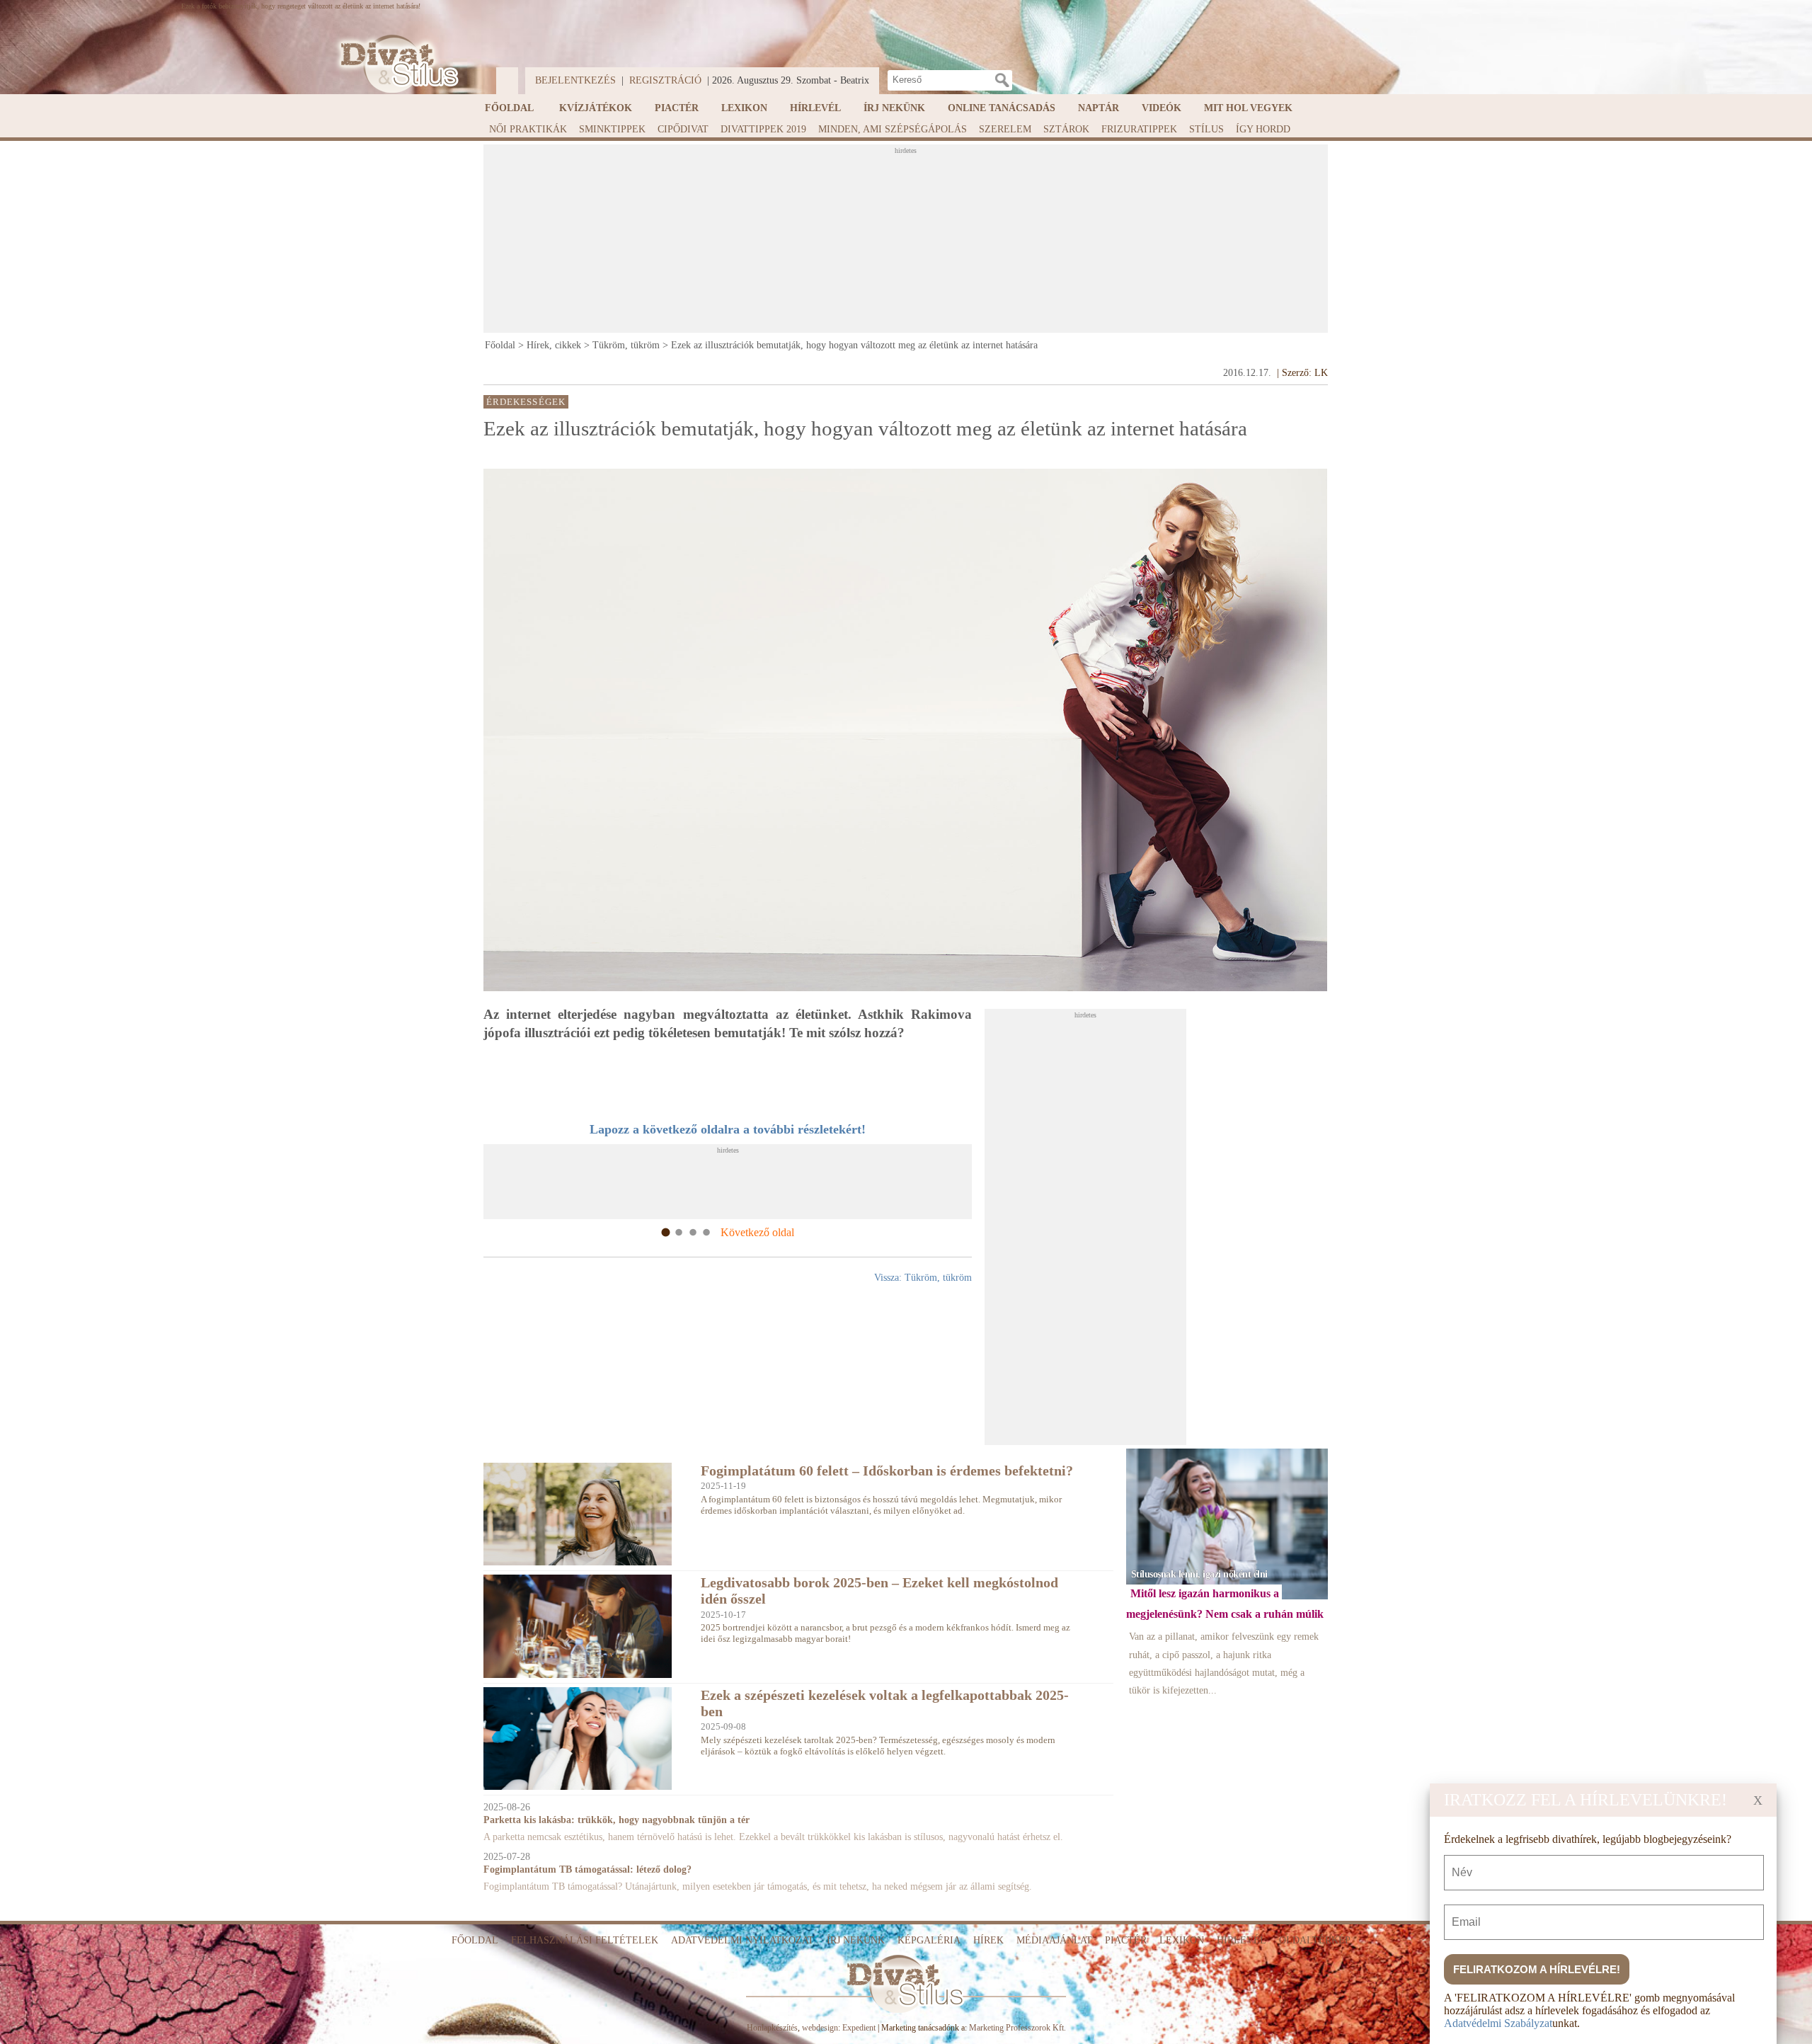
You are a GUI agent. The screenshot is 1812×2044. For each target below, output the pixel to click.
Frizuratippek (1139, 129)
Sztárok (1066, 129)
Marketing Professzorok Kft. (1017, 2028)
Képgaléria (929, 1940)
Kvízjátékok (596, 108)
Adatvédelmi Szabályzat (1498, 2023)
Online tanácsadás (1002, 108)
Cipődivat (683, 129)
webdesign (820, 2028)
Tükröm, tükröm (626, 345)
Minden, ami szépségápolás (893, 129)
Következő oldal (757, 1232)
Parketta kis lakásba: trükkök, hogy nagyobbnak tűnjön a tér (617, 1820)
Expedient (859, 2028)
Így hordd (1263, 129)
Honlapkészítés (772, 2028)
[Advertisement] (905, 243)
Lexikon (744, 108)
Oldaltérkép (1315, 1940)
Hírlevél (815, 108)
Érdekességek (526, 401)
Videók (1162, 108)
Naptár (1099, 108)
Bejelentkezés (575, 80)
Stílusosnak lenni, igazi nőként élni (1199, 1574)
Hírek (988, 1940)
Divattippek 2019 (763, 129)
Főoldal (509, 108)
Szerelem (1005, 129)
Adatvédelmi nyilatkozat (742, 1940)
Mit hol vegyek (1248, 108)
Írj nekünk (894, 108)
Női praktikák (528, 129)
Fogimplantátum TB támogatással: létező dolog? (587, 1869)
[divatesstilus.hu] (396, 64)
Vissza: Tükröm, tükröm (923, 1278)
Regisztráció (665, 80)
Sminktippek (612, 129)
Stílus (1206, 129)
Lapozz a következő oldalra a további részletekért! (728, 1129)
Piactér (677, 108)
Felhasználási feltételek (585, 1940)
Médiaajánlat (1054, 1940)
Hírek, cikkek (554, 345)
